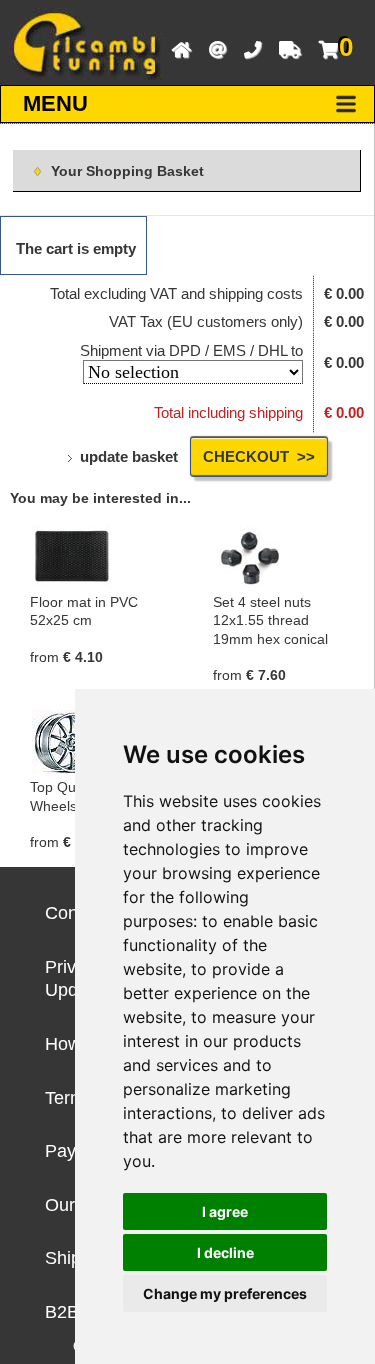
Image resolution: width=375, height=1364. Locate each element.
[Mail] (212, 48)
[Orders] (285, 48)
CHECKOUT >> (259, 456)
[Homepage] (176, 48)
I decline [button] (225, 1252)
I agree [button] (225, 1211)
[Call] (247, 48)
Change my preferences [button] (225, 1293)
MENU (55, 103)
